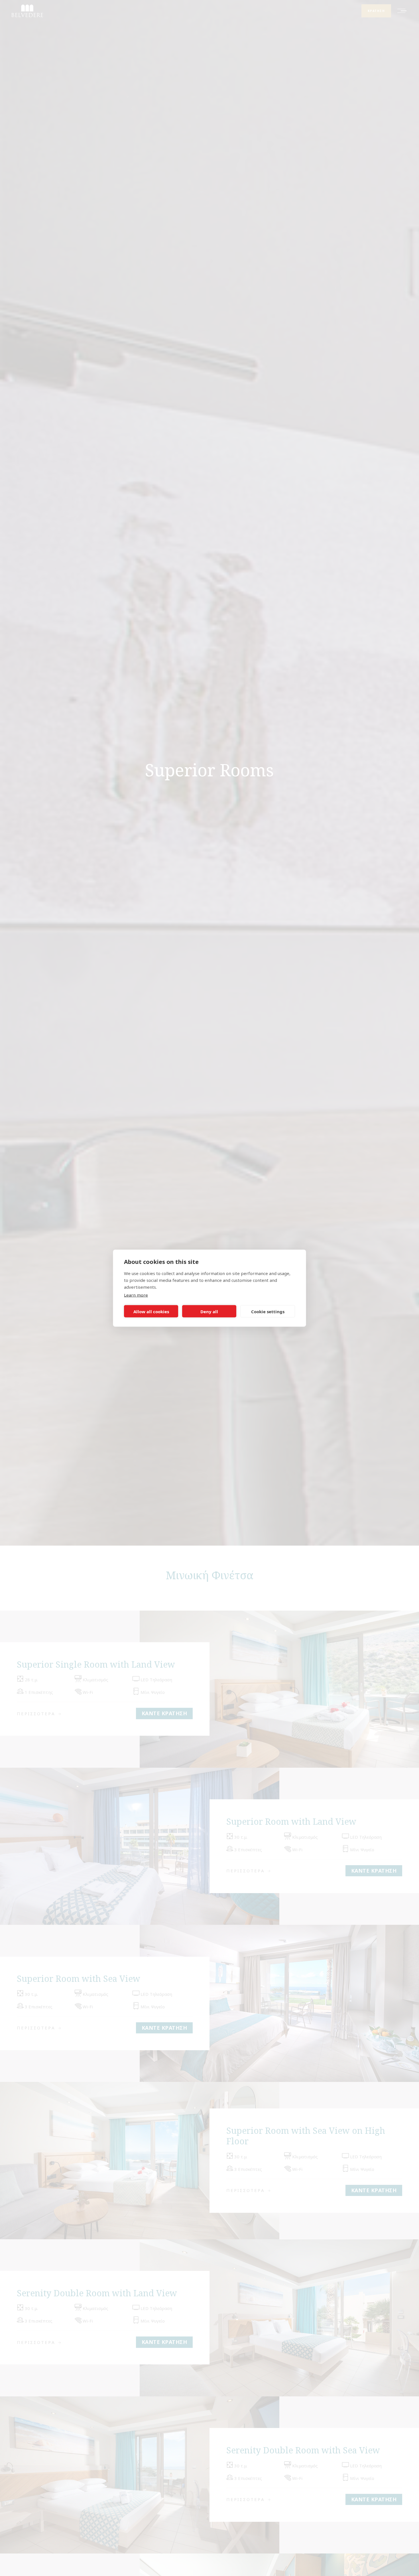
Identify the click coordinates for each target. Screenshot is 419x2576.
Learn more (136, 1295)
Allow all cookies (151, 1311)
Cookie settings (268, 1311)
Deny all (209, 1311)
